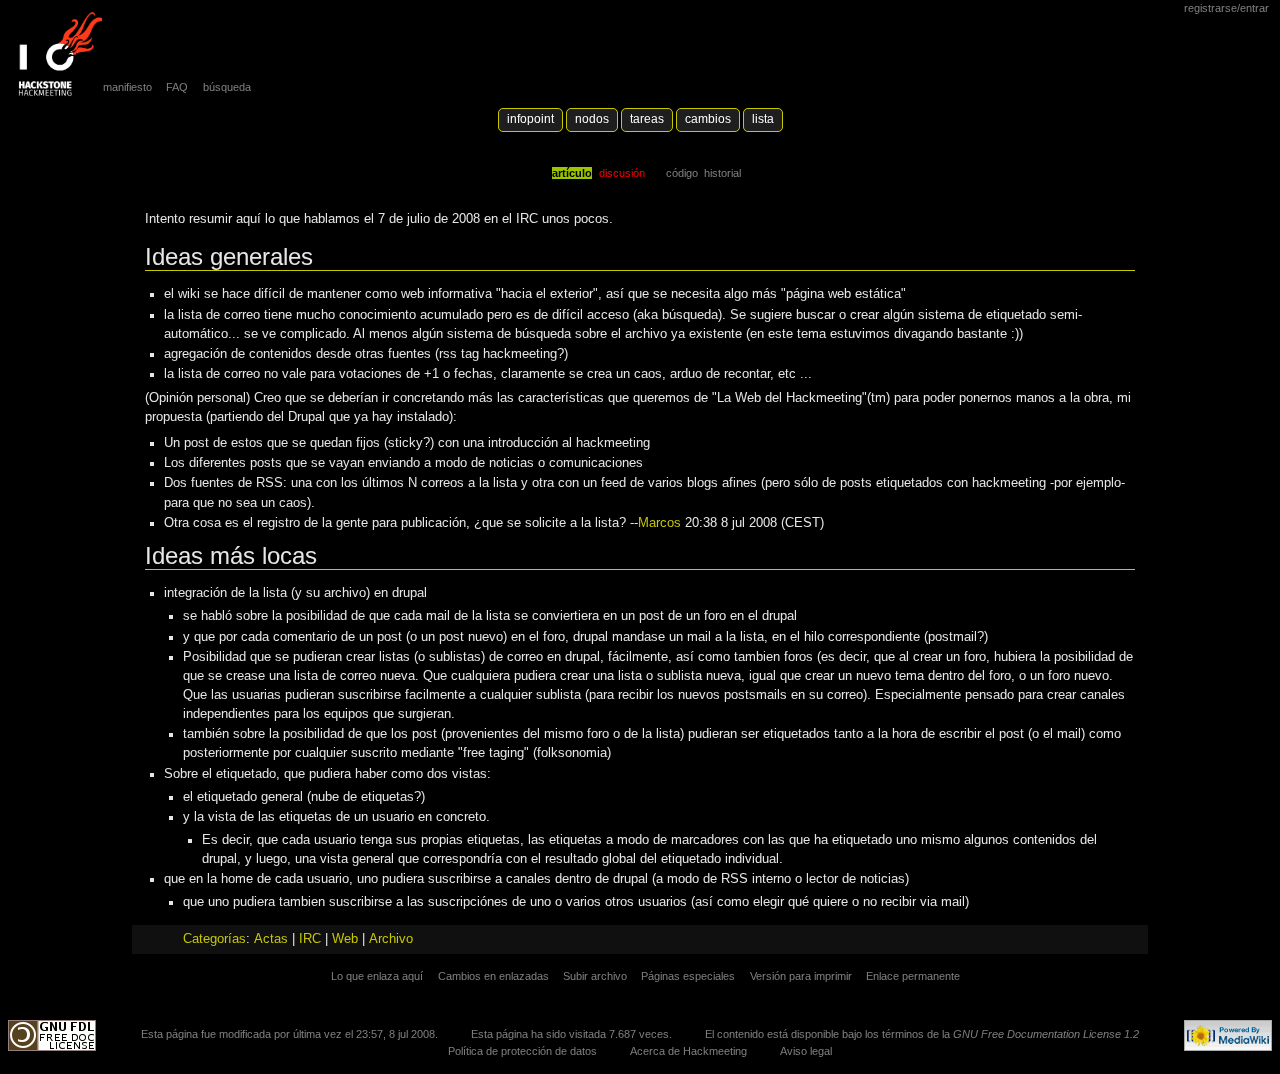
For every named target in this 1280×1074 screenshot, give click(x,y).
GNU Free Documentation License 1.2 (1046, 1034)
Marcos (659, 523)
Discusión (622, 173)
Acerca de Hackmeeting (688, 1051)
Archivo (391, 939)
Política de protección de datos (522, 1051)
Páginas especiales (688, 976)
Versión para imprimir (801, 976)
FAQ (177, 87)
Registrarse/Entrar (1226, 8)
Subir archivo (595, 976)
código (682, 173)
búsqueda (227, 87)
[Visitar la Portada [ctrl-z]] (55, 55)
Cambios (708, 119)
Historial (722, 173)
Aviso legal (806, 1051)
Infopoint (530, 119)
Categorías (214, 939)
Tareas (647, 119)
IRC (310, 939)
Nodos (592, 119)
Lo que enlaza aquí (377, 976)
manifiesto (127, 87)
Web (345, 939)
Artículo (572, 173)
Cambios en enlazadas (493, 976)
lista (763, 119)
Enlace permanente (913, 976)
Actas (271, 939)
